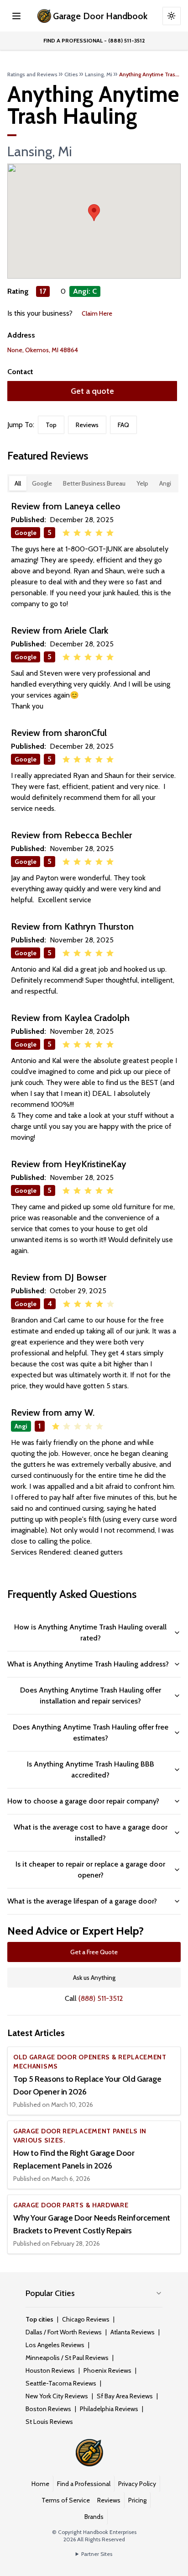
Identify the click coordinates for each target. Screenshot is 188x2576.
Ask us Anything (94, 1978)
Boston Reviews (48, 2409)
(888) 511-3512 (101, 1998)
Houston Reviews (50, 2370)
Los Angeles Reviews (55, 2345)
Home (40, 2484)
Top (51, 425)
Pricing (137, 2500)
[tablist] (93, 483)
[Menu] (16, 16)
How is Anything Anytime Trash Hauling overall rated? (90, 1632)
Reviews (87, 425)
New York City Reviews (57, 2396)
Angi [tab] (165, 483)
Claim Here (97, 313)
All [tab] (18, 483)
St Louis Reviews (49, 2422)
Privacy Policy (137, 2484)
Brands (94, 2517)
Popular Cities (50, 2293)
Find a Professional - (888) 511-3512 (94, 40)
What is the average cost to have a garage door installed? (91, 1833)
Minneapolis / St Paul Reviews (67, 2358)
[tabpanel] (94, 1029)
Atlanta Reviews (133, 2332)
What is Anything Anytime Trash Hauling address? (88, 1664)
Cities (71, 74)
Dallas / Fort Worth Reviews (64, 2332)
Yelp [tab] (142, 483)
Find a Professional (84, 2484)
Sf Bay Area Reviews (125, 2396)
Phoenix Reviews (107, 2370)
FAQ (123, 425)
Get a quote (92, 391)
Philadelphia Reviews (109, 2409)
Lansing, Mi (99, 74)
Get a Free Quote (94, 1952)
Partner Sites (97, 2554)
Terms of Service (66, 2500)
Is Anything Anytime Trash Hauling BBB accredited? (91, 1769)
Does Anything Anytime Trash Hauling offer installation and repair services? (91, 1695)
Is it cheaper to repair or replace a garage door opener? (90, 1870)
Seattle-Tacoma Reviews (61, 2383)
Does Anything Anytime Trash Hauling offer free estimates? (91, 1732)
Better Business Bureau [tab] (94, 483)
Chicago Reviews (86, 2319)
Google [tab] (42, 483)
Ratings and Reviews (32, 74)
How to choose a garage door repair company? (83, 1801)
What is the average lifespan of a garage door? (82, 1901)
